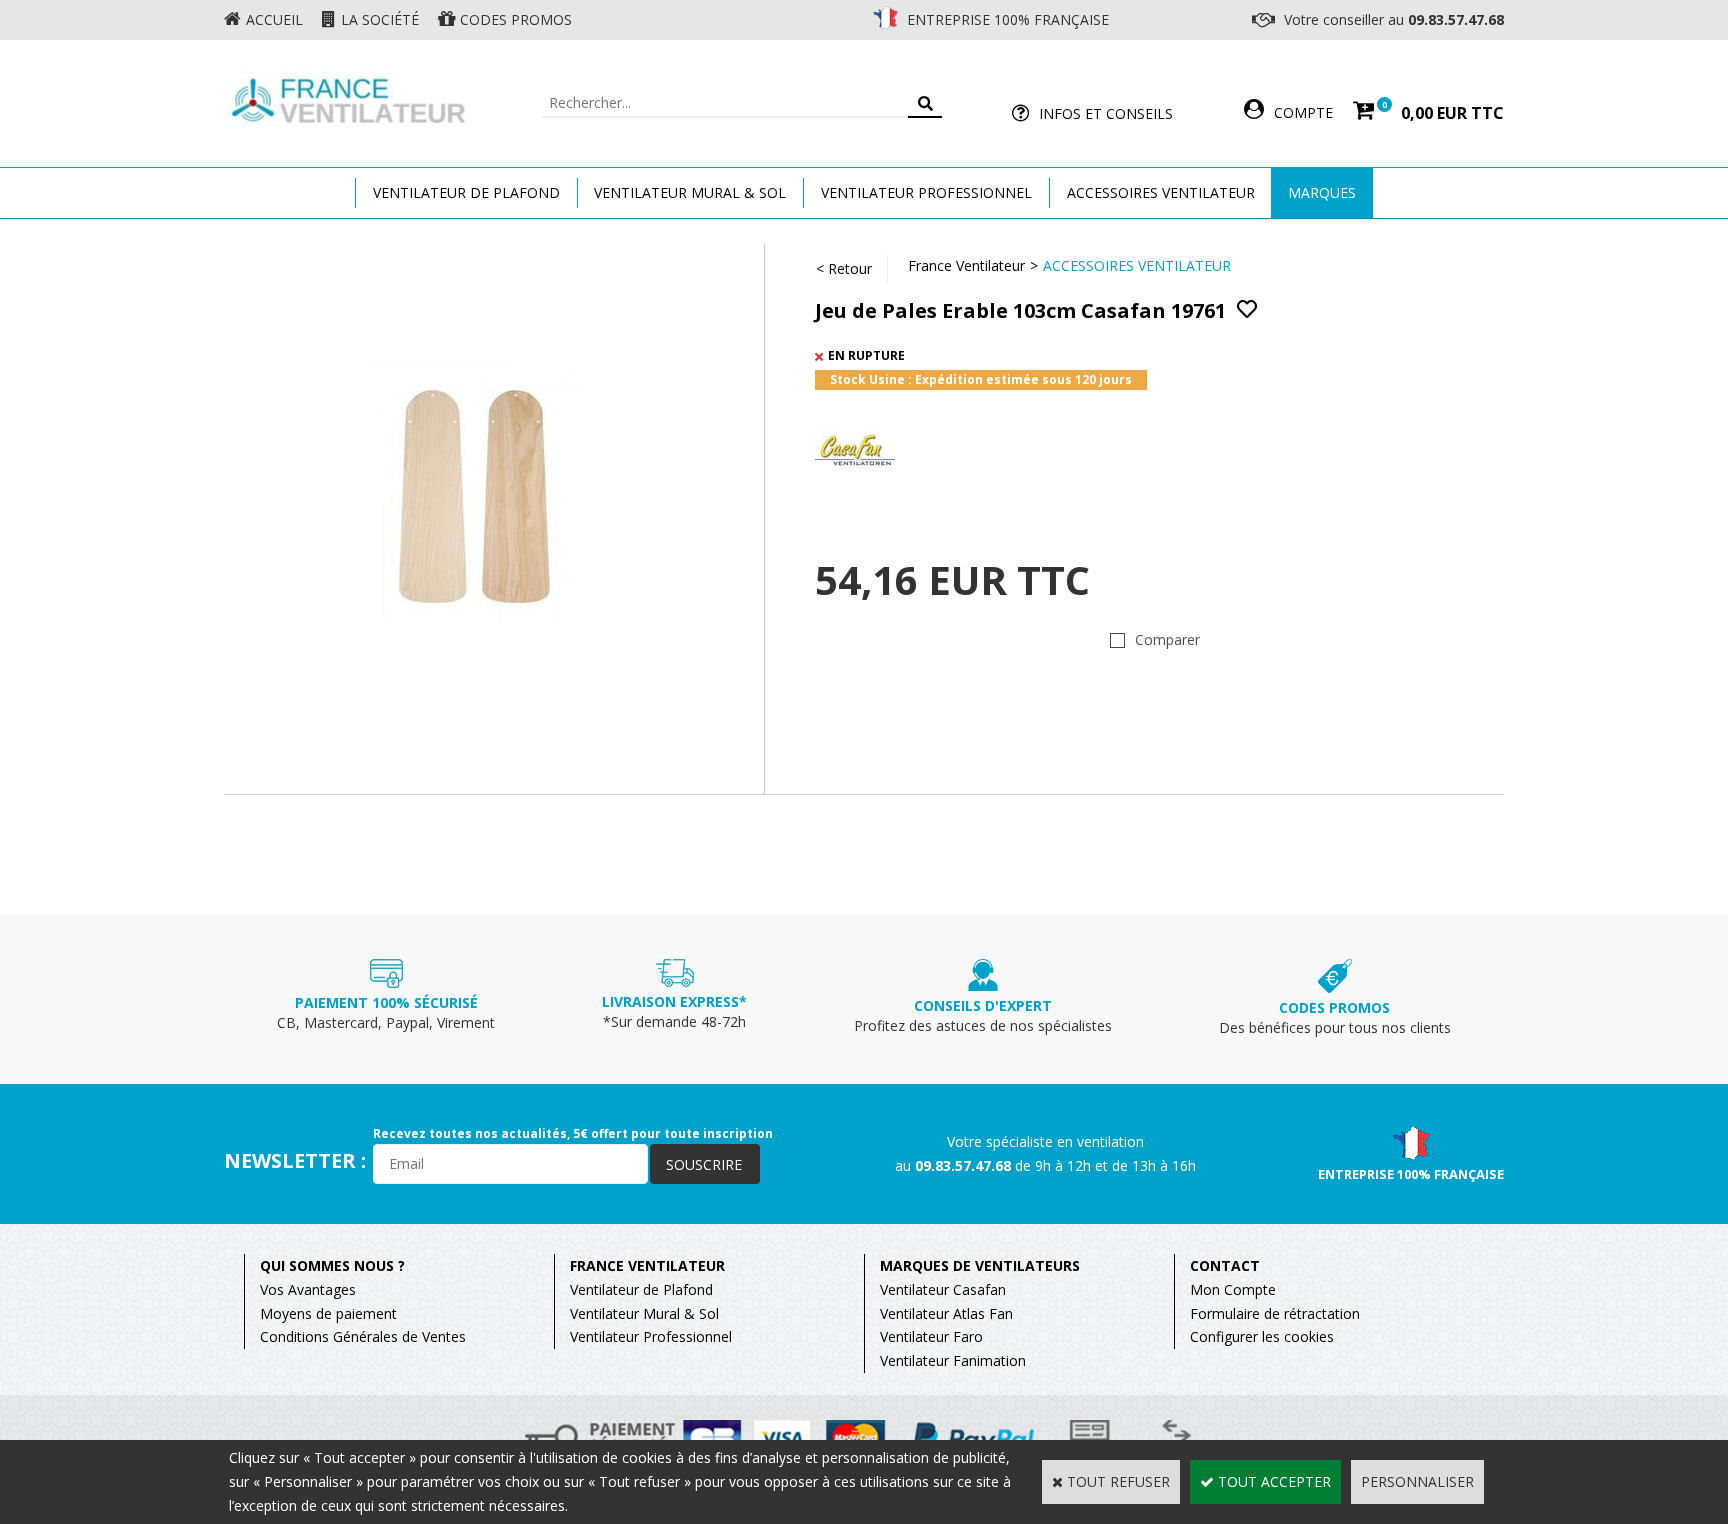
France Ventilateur (966, 265)
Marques (1322, 192)
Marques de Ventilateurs (980, 1265)
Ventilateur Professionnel (926, 192)
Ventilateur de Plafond (641, 1289)
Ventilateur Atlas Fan (946, 1313)
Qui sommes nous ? (332, 1265)
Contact (1225, 1265)
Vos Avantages (308, 1289)
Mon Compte (1233, 1289)
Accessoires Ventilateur (1161, 192)
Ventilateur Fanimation (953, 1360)
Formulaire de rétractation (1275, 1313)
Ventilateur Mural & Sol (690, 192)
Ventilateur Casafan (943, 1289)
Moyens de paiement (328, 1313)
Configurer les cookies (1262, 1336)
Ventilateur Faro (931, 1336)
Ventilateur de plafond (466, 192)
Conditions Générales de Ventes (363, 1336)
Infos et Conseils (1106, 113)
